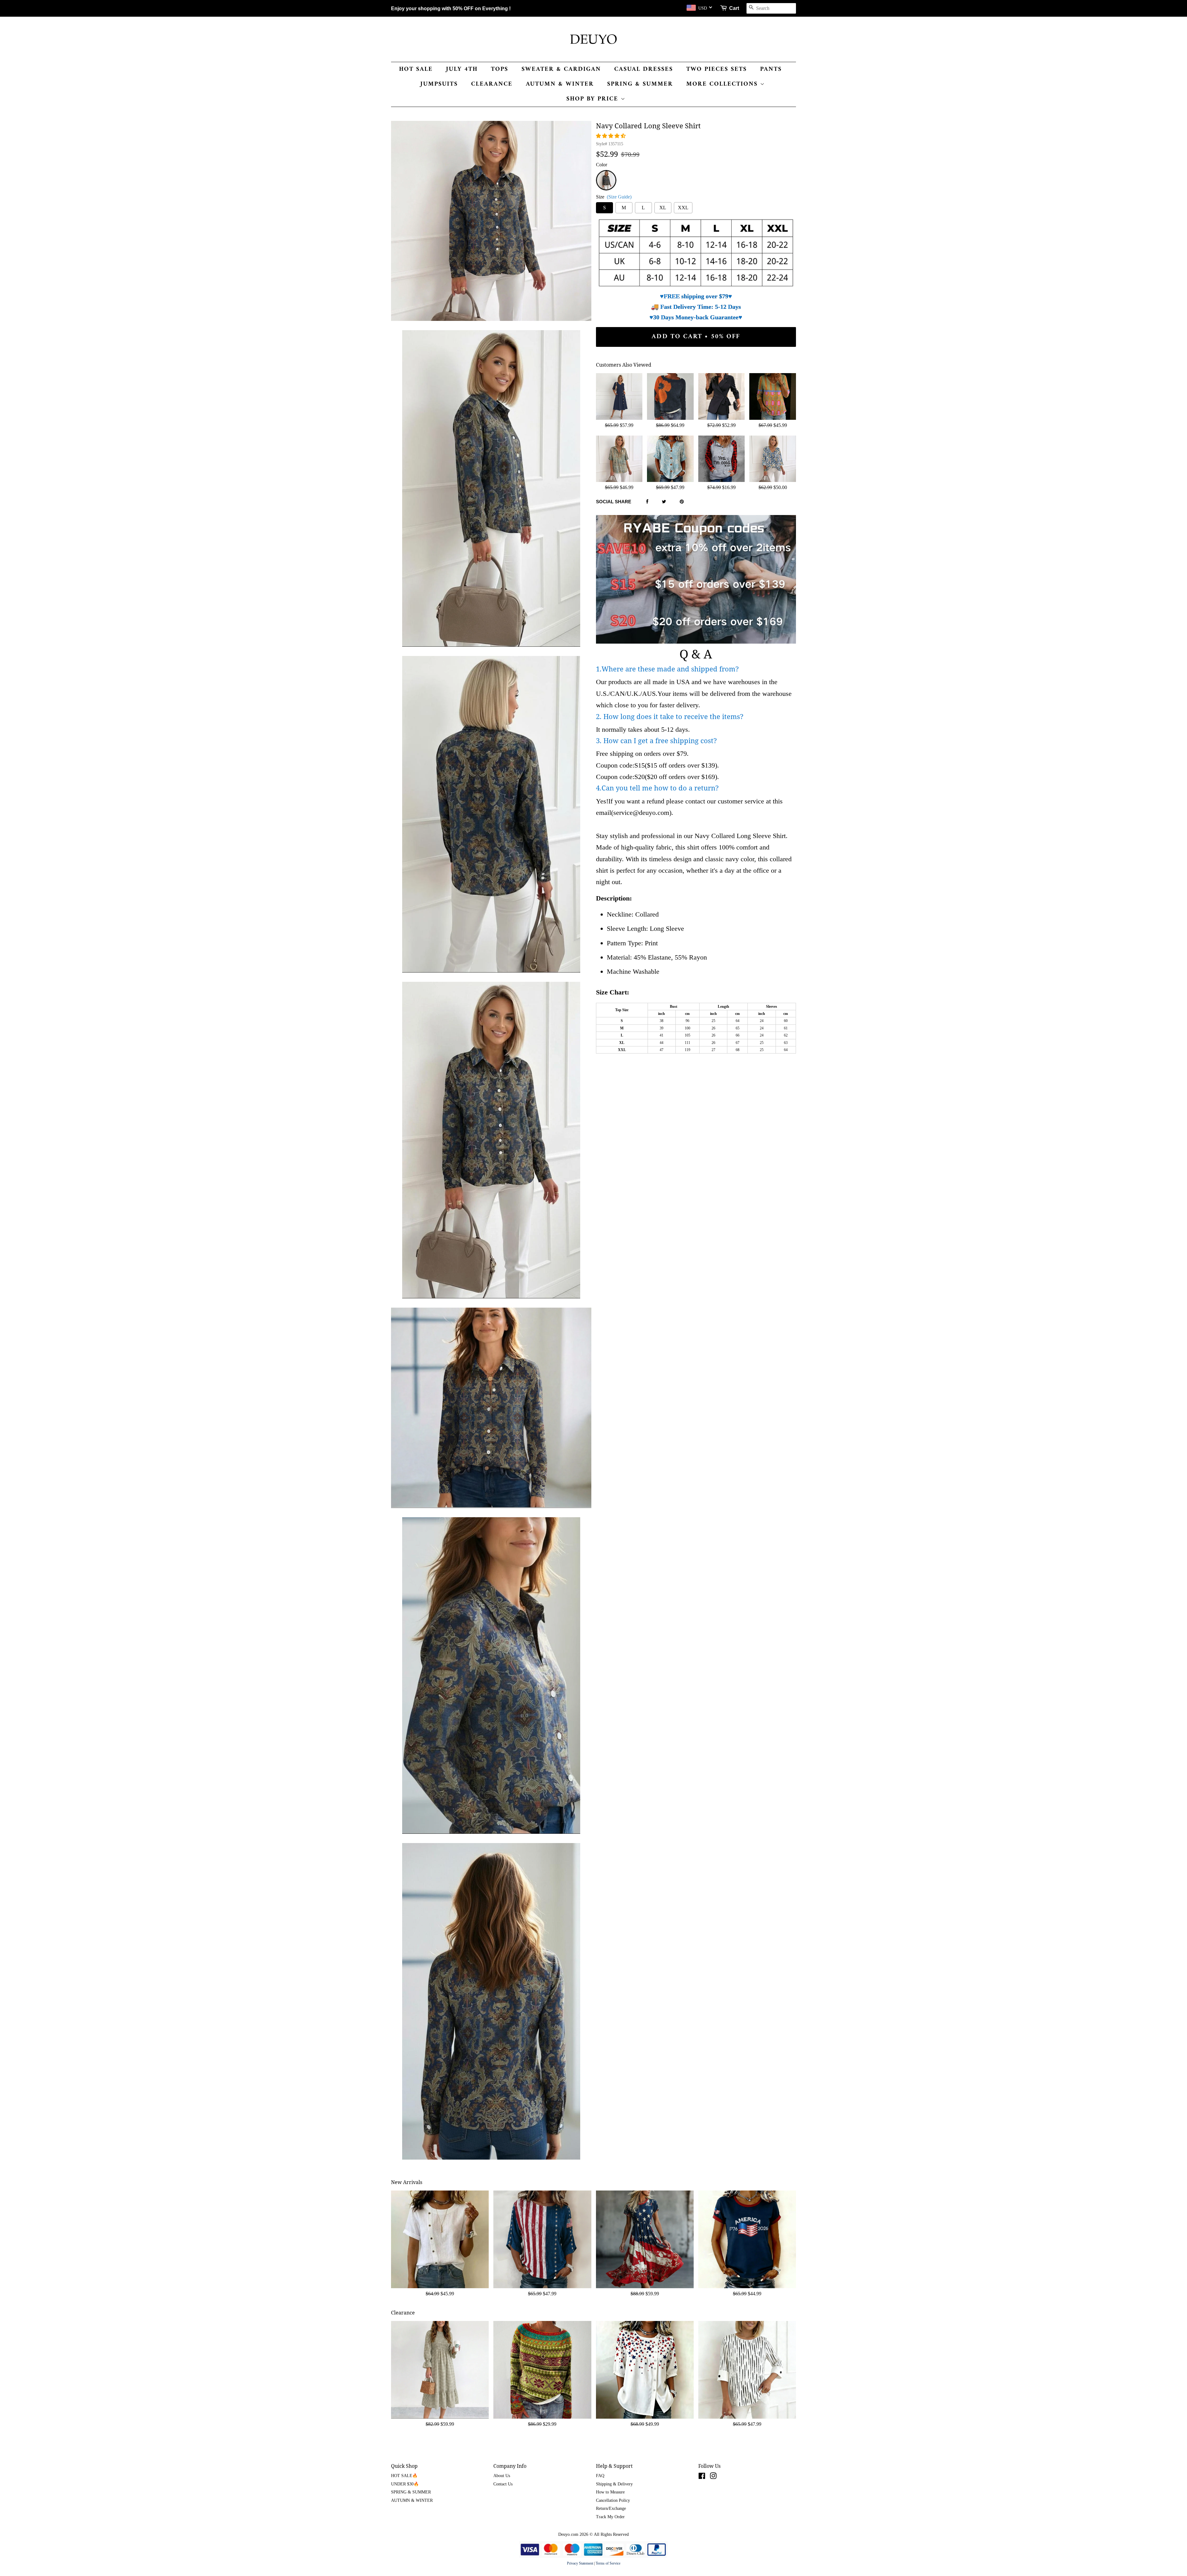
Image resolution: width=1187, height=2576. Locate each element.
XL (663, 208)
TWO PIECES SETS (717, 69)
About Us (502, 2476)
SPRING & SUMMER (640, 84)
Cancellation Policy (613, 2500)
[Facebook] (647, 502)
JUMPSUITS (439, 84)
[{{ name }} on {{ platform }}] (702, 2477)
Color (602, 165)
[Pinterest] (682, 502)
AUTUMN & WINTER (560, 84)
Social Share (614, 502)
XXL (683, 208)
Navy (606, 174)
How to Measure (610, 2492)
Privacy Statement (580, 2563)
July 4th (462, 69)
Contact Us (503, 2484)
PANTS (771, 69)
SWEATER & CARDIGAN (561, 69)
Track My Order (610, 2517)
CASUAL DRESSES (644, 69)
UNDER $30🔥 (405, 2484)
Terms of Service (608, 2563)
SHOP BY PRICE (593, 99)
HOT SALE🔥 (404, 2476)
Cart (734, 8)
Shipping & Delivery (614, 2484)
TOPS (500, 69)
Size (614, 197)
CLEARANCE (492, 84)
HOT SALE (416, 69)
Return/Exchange (611, 2508)
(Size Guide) (619, 197)
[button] (611, 136)
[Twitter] (664, 502)
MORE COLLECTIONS (723, 84)
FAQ (600, 2476)
